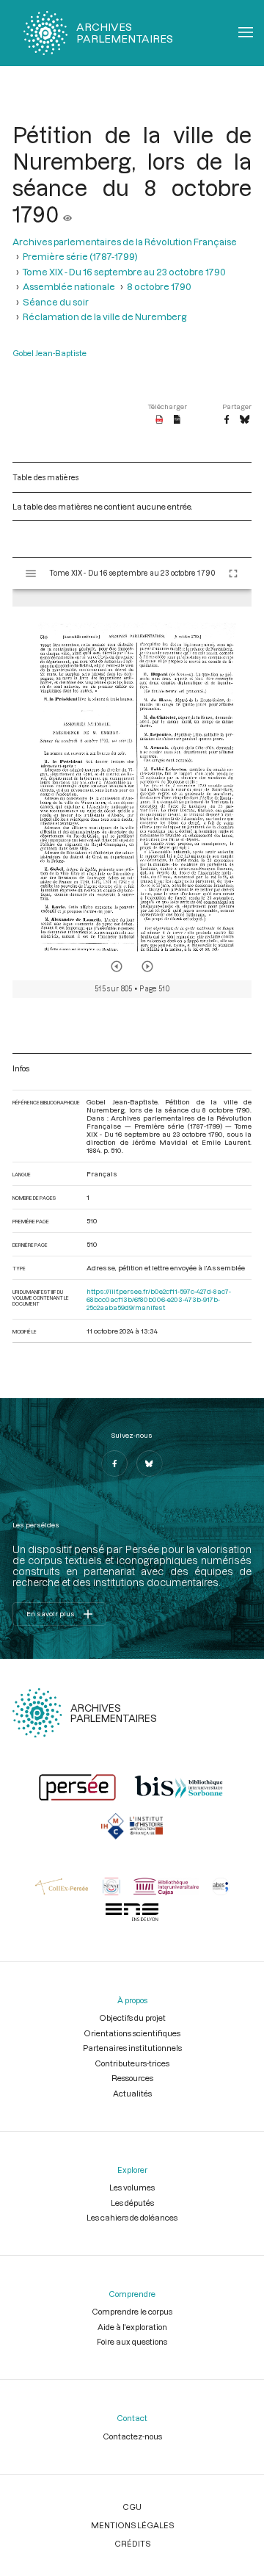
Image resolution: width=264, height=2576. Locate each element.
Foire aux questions (132, 2341)
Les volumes (132, 2187)
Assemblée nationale (69, 286)
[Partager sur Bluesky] (245, 420)
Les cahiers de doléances (132, 2217)
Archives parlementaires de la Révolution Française (125, 242)
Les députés (132, 2203)
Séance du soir (56, 302)
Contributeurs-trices (132, 2063)
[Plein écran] (233, 574)
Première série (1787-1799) (80, 256)
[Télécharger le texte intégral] (177, 420)
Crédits (132, 2543)
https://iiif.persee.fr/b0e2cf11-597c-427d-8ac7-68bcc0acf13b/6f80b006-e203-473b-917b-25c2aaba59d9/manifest (159, 1299)
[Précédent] (117, 966)
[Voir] (67, 214)
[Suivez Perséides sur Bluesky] (150, 1464)
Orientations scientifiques (132, 2033)
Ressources (132, 2078)
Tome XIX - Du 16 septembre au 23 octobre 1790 (124, 272)
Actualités (132, 2093)
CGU (132, 2507)
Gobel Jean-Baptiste (49, 353)
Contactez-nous (132, 2436)
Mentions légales (132, 2525)
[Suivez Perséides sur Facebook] (114, 1464)
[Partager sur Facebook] (227, 420)
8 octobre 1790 (159, 286)
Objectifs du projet (132, 2018)
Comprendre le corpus (132, 2311)
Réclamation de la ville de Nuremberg (104, 316)
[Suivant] (147, 966)
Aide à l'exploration (132, 2327)
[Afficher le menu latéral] (31, 574)
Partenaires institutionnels (132, 2048)
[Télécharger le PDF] (159, 420)
